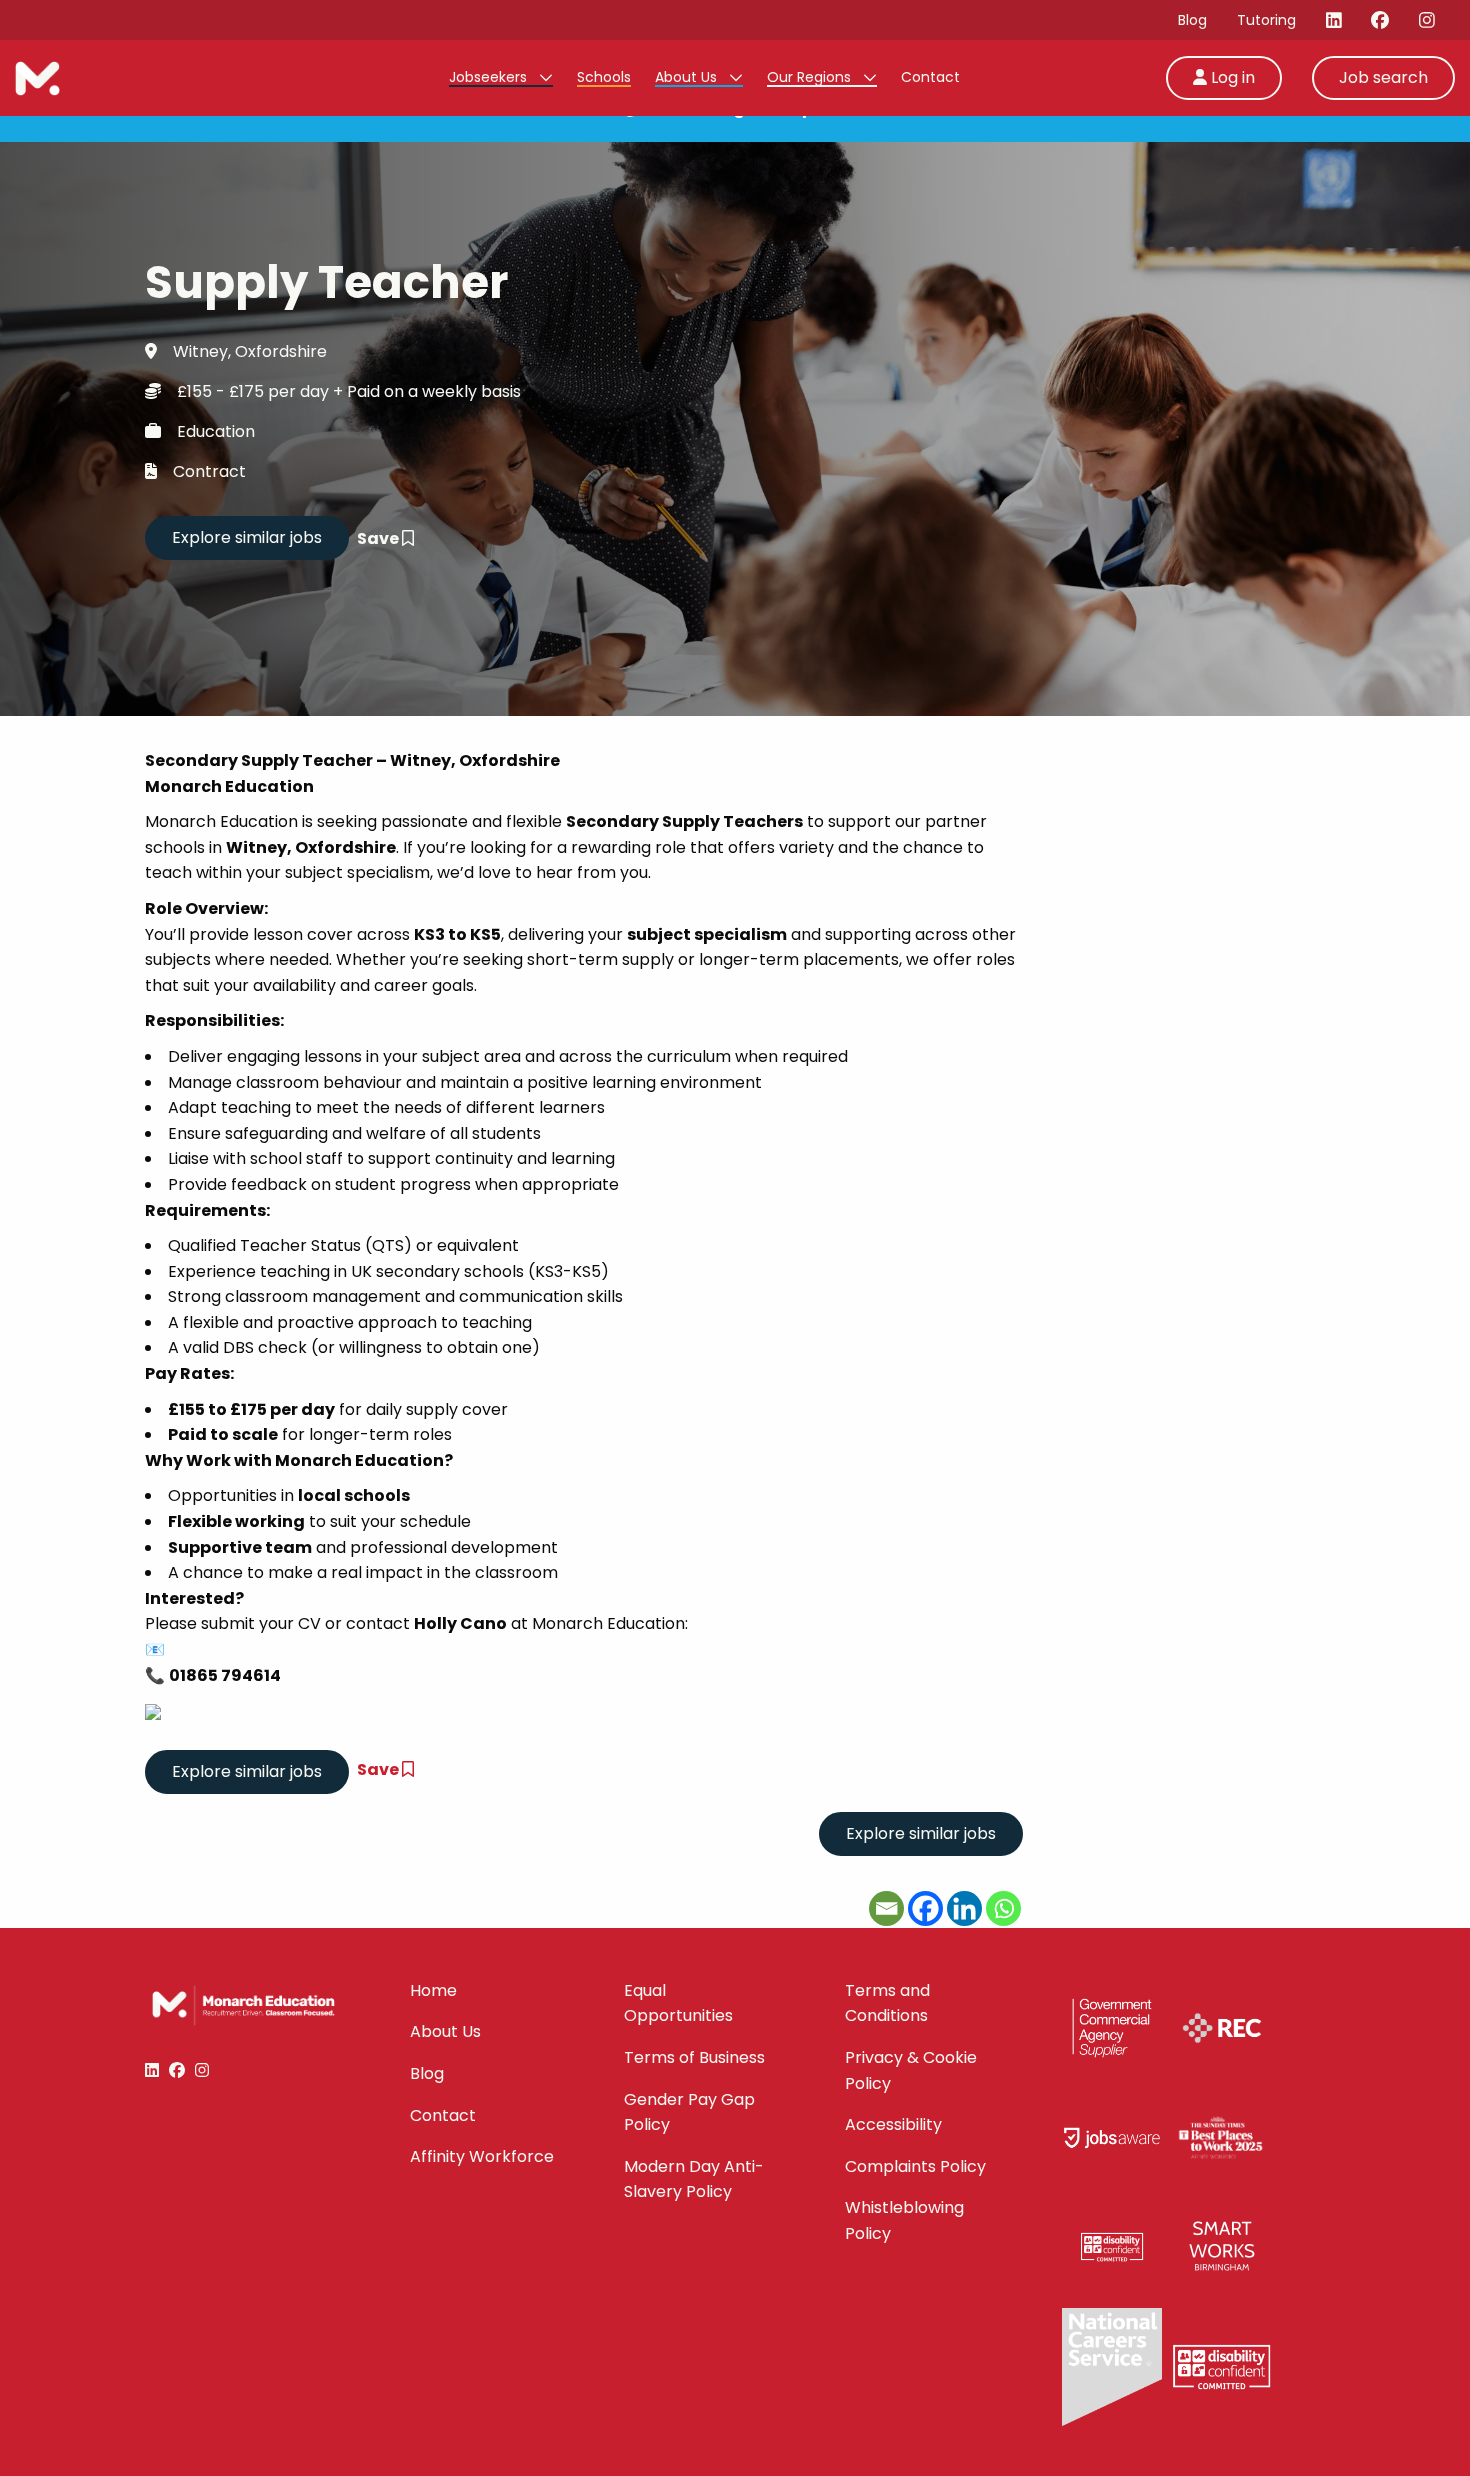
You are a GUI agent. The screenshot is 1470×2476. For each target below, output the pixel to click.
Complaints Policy (915, 2166)
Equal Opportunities (678, 2003)
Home (433, 1990)
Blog (1192, 20)
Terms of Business (694, 2057)
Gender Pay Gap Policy (689, 2112)
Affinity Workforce (482, 2156)
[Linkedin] (964, 1908)
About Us (688, 77)
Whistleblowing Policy (904, 2220)
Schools (604, 77)
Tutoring (1266, 20)
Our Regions (811, 77)
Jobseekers (490, 77)
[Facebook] (925, 1908)
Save (379, 538)
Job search (1383, 77)
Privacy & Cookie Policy (911, 2070)
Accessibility (893, 2124)
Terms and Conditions (887, 2003)
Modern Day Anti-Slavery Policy (694, 2179)
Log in (1231, 77)
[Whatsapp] (1003, 1908)
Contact (930, 77)
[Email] (886, 1908)
